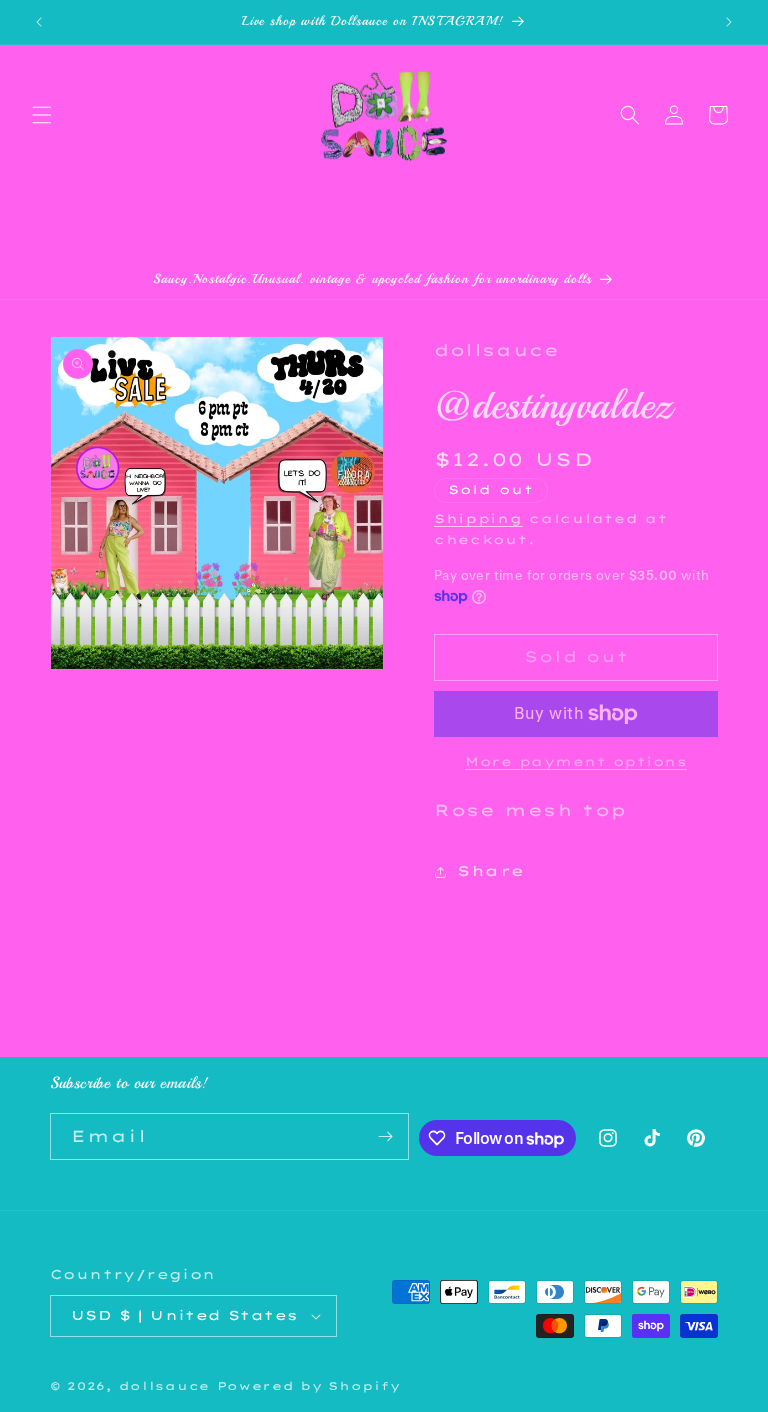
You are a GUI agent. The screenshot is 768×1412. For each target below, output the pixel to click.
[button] (42, 115)
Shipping (478, 518)
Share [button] (491, 871)
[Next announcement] (729, 22)
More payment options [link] (576, 761)
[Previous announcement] (39, 22)
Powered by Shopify (309, 1386)
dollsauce (164, 1386)
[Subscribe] (386, 1136)
